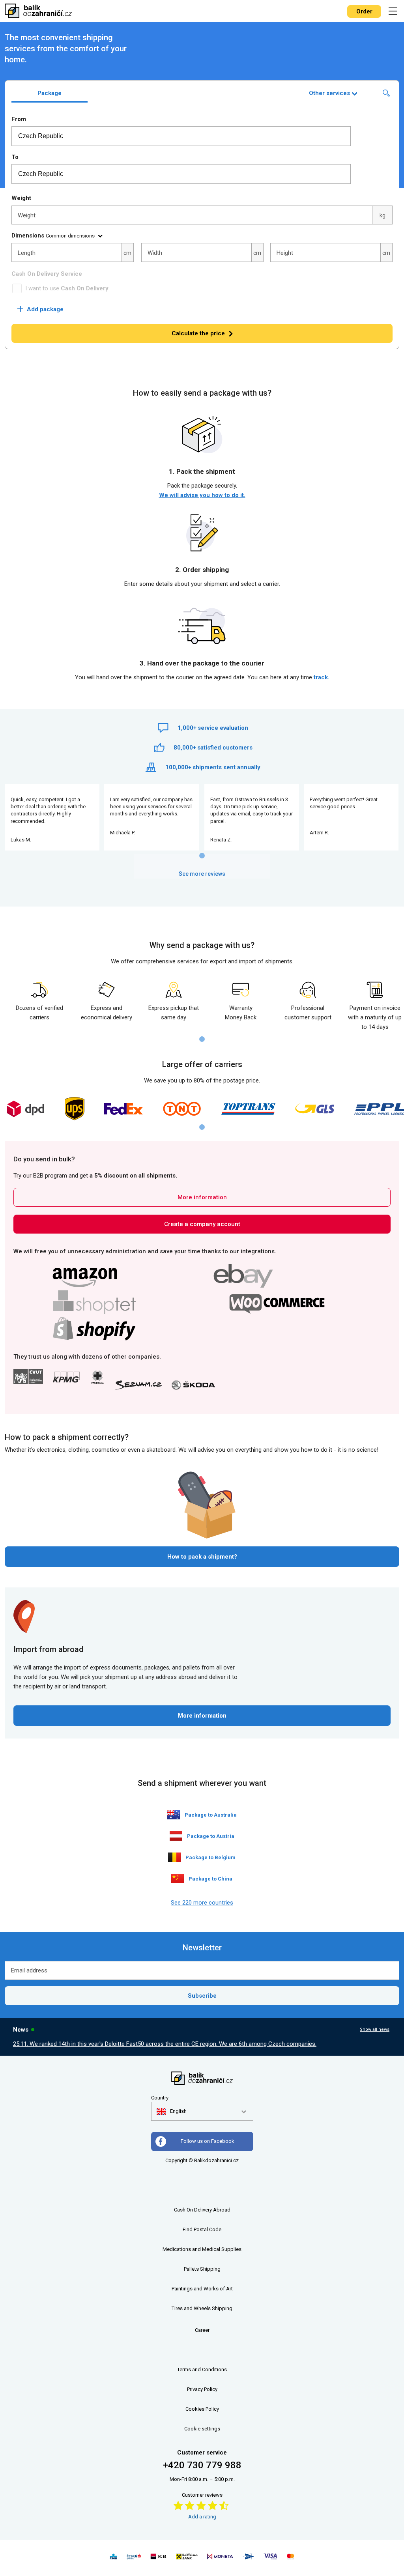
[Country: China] (178, 1879)
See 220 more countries (202, 1903)
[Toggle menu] (394, 11)
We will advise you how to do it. (202, 495)
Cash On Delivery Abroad (202, 2210)
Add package (40, 309)
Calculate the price (198, 333)
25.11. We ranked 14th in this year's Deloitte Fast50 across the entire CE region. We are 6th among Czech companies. (165, 2044)
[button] (172, 2111)
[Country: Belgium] (174, 1857)
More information (202, 1197)
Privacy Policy (202, 2389)
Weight (21, 198)
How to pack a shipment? (202, 1557)
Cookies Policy (202, 2409)
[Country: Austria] (176, 1836)
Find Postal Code (202, 2229)
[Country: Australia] (174, 1815)
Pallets (191, 2269)
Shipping (210, 2269)
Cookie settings (202, 2429)
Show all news (375, 2029)
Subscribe (202, 1996)
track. (322, 677)
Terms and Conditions (202, 2369)
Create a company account (202, 1224)
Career (202, 2330)
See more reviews (202, 874)
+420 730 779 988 (202, 2465)
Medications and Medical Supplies (202, 2249)
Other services (329, 93)
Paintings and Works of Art (202, 2289)
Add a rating (202, 2517)
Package (50, 93)
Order (364, 11)
